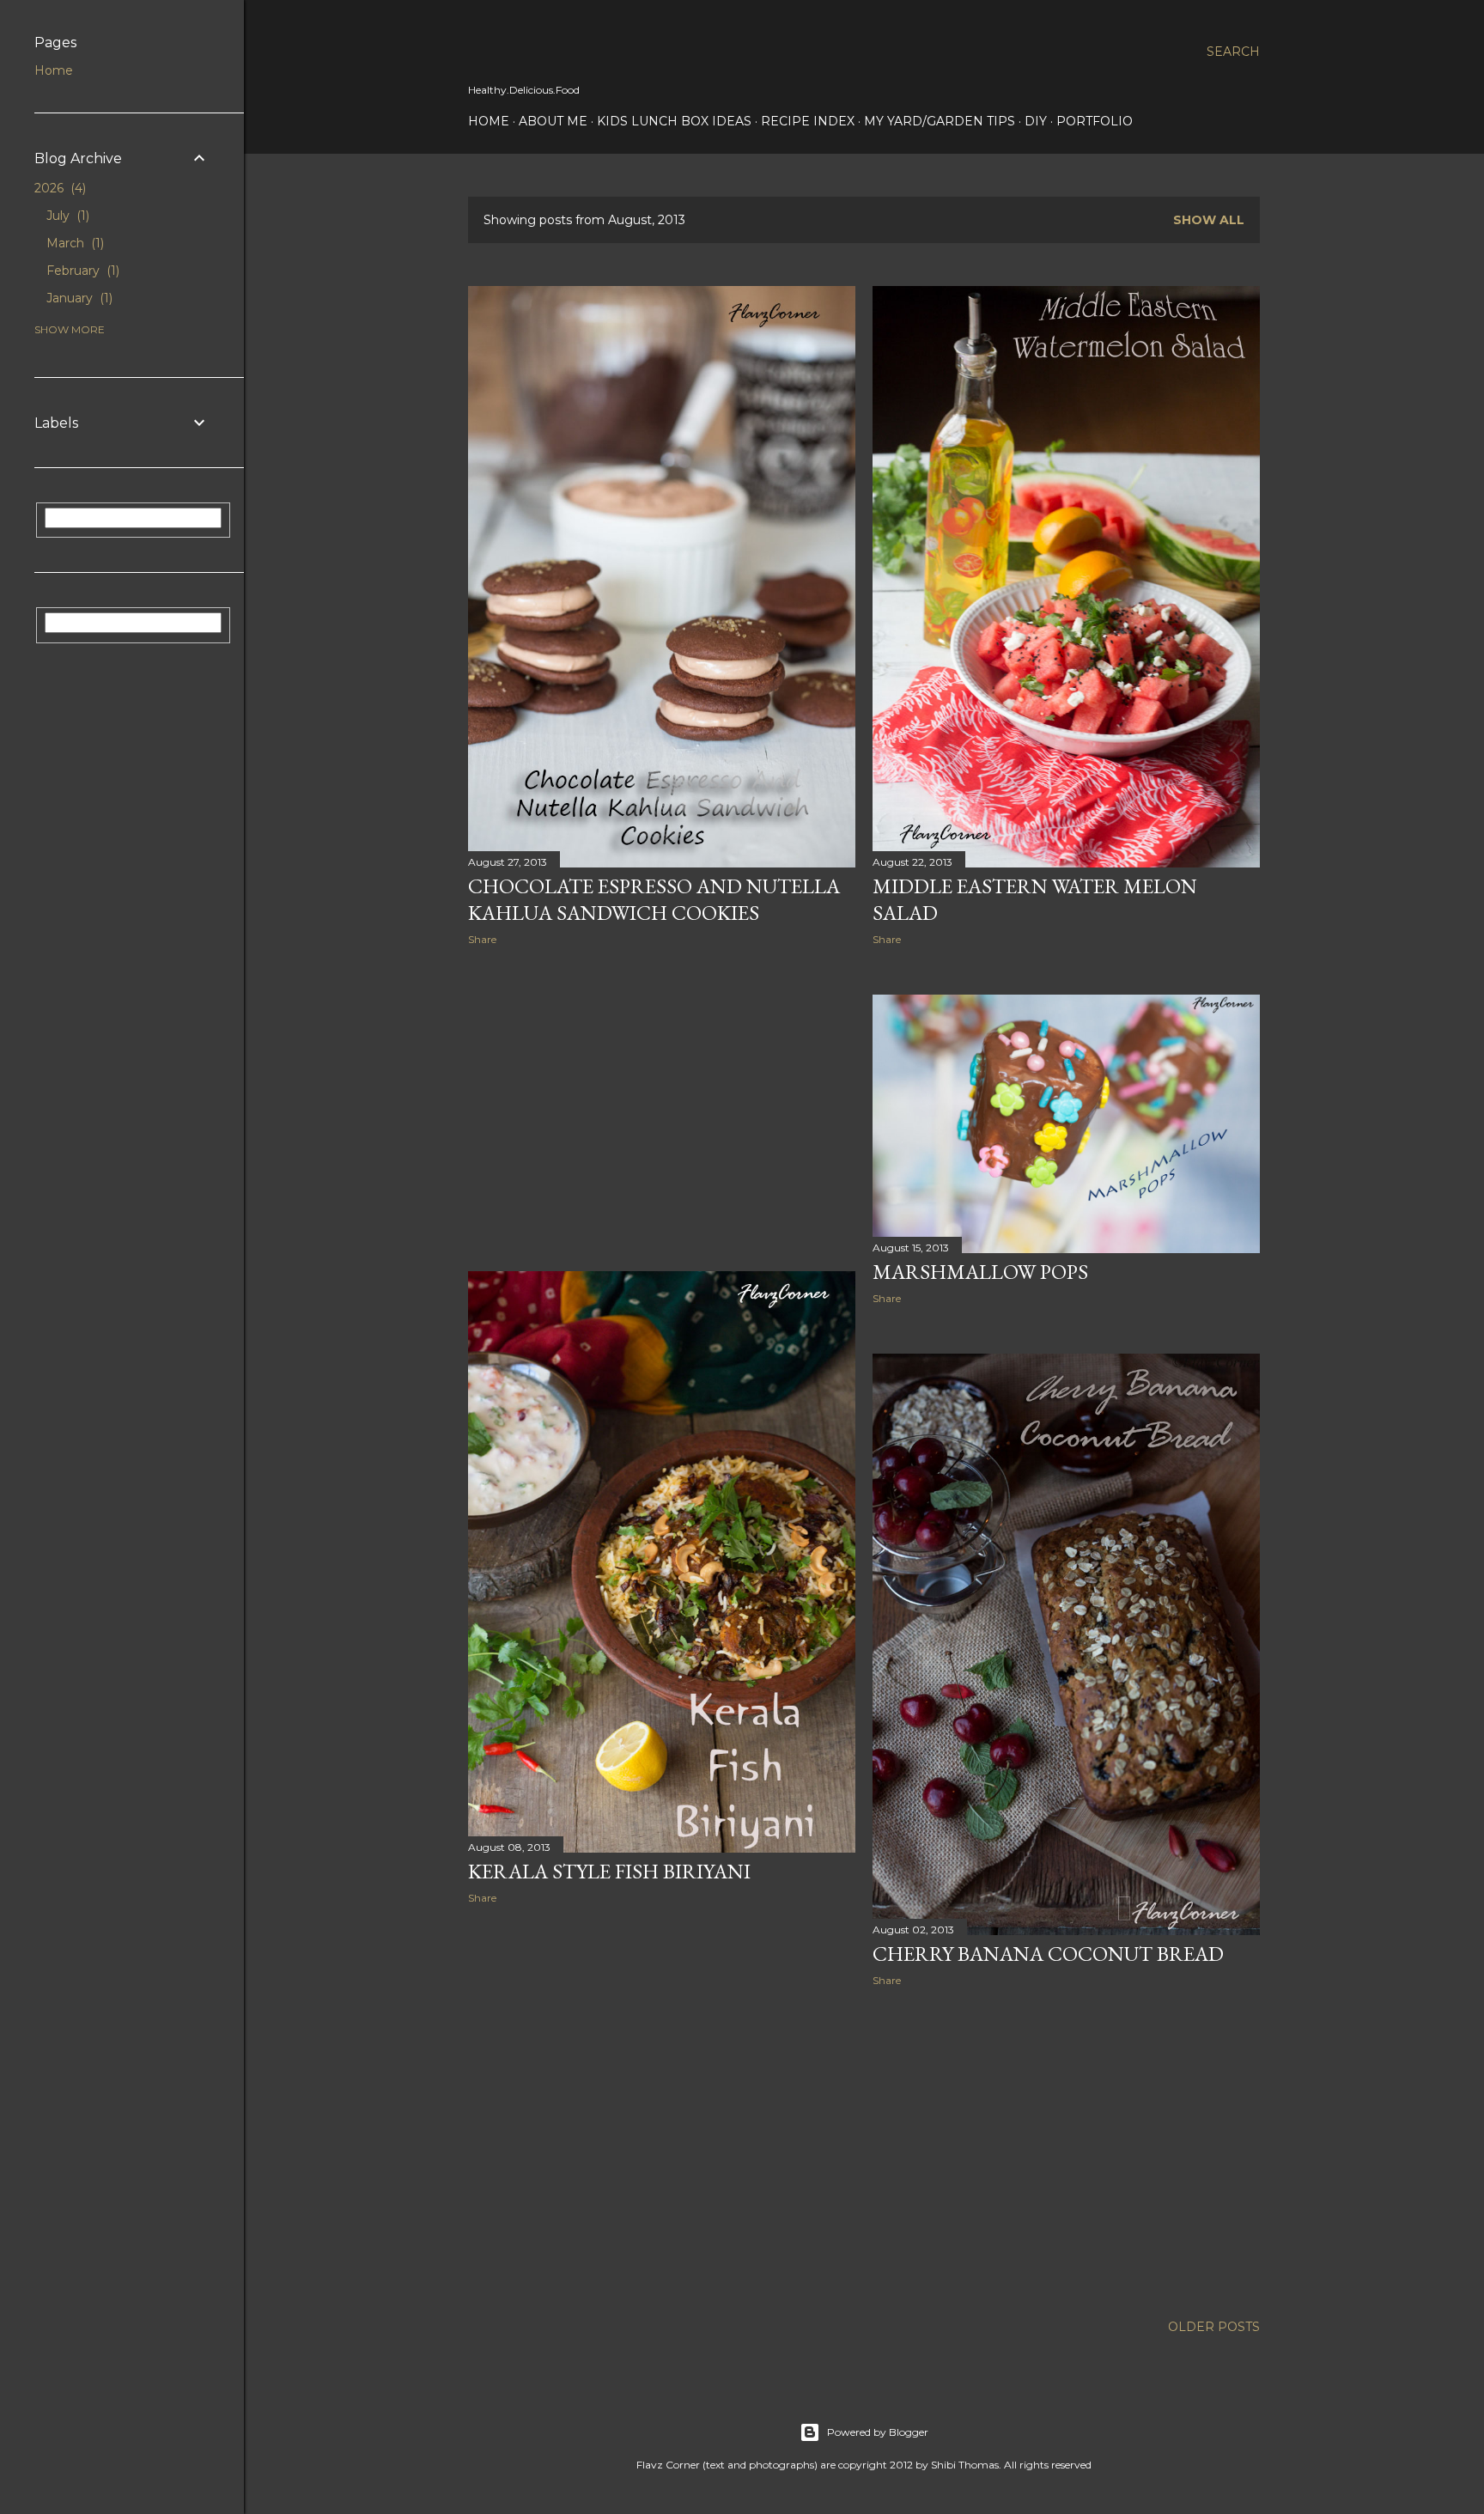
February (81, 271)
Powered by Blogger (878, 2432)
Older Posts (1214, 2327)
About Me (553, 121)
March (73, 243)
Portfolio (1095, 121)
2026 (58, 188)
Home (489, 121)
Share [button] (482, 939)
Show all (1209, 220)
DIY (1036, 121)
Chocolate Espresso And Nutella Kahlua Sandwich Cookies (654, 899)
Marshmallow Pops (980, 1272)
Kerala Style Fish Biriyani (609, 1871)
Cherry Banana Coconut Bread (1048, 1954)
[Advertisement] (662, 1109)
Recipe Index (808, 121)
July (66, 216)
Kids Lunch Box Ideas (674, 121)
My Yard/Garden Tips (940, 121)
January (78, 298)
